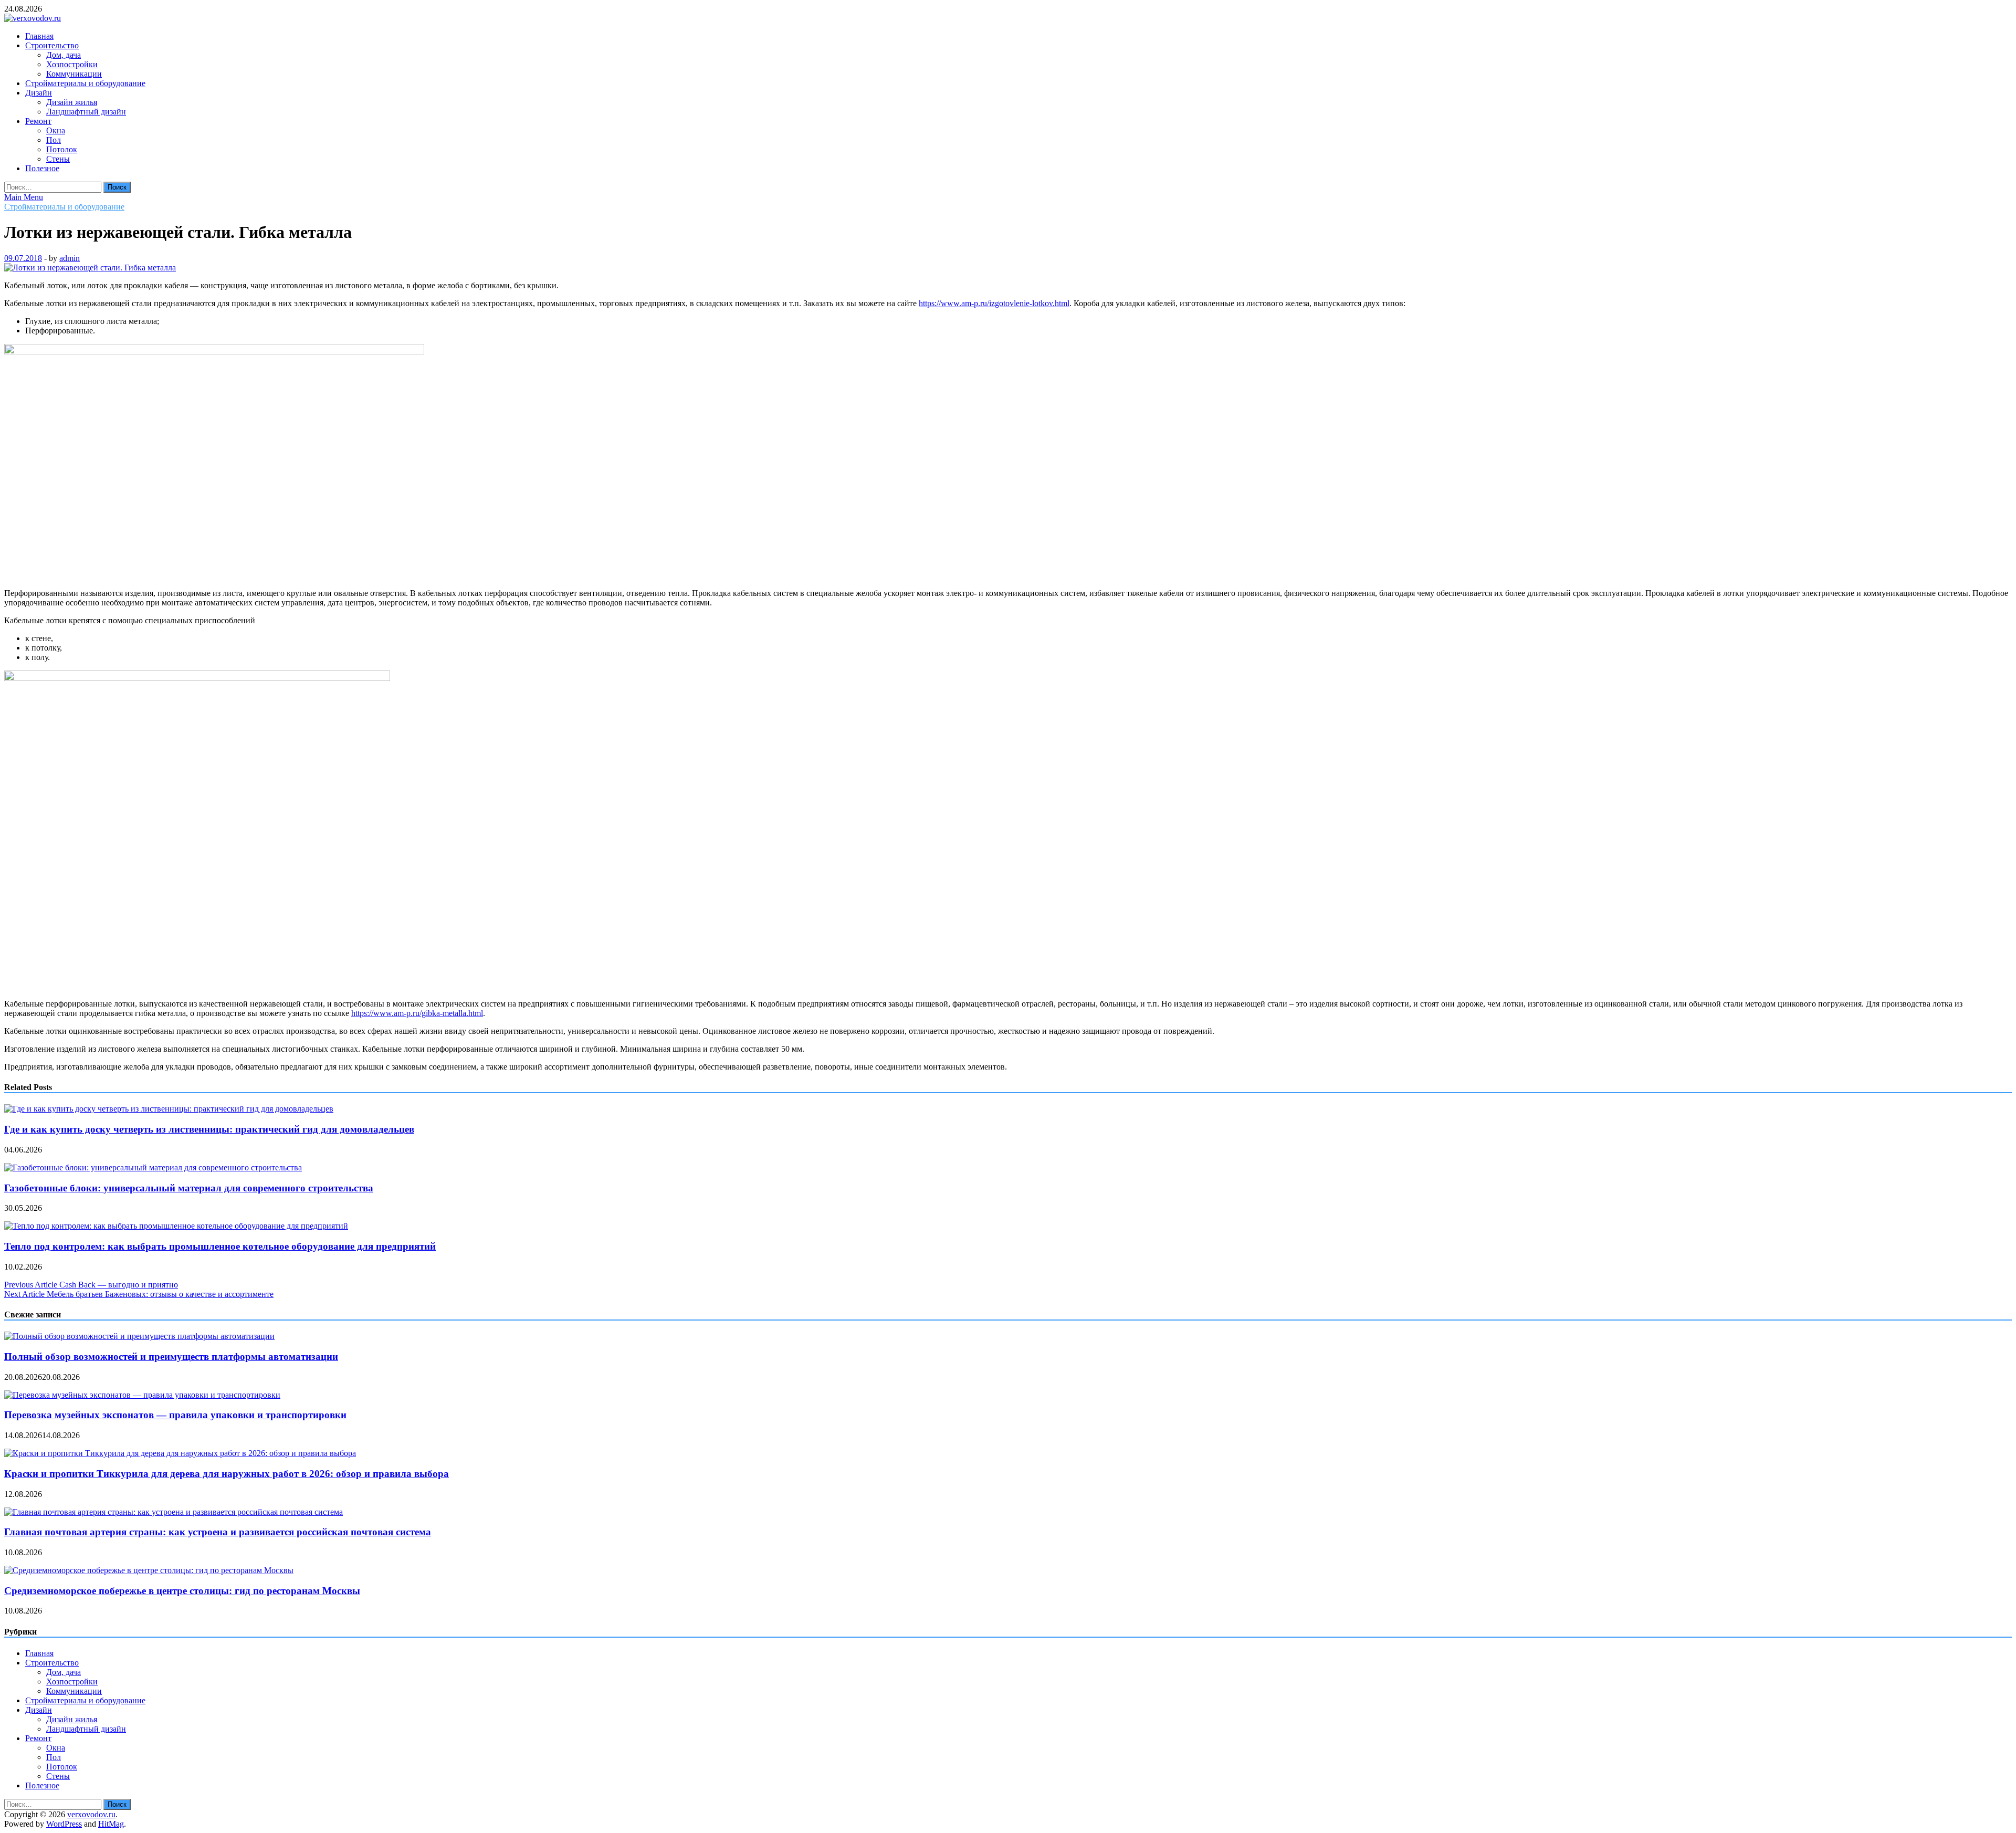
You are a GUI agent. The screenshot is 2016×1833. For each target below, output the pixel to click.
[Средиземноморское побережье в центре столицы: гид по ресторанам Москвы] (149, 1570)
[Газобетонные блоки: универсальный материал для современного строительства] (153, 1167)
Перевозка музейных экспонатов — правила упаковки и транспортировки (175, 1415)
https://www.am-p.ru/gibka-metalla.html (417, 1013)
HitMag (111, 1824)
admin (70, 258)
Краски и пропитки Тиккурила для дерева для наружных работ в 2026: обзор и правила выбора (227, 1474)
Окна (56, 130)
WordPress (64, 1824)
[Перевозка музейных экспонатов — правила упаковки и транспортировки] (142, 1395)
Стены (58, 159)
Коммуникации (74, 74)
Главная (39, 36)
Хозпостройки (72, 64)
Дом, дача (64, 55)
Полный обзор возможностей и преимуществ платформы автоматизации (171, 1357)
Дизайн (39, 93)
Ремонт (38, 121)
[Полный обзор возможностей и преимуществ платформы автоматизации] (139, 1336)
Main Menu (24, 197)
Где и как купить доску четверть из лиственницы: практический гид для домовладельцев (209, 1129)
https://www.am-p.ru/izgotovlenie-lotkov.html (994, 303)
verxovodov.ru (91, 1814)
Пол (54, 140)
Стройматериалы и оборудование (85, 83)
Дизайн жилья (72, 102)
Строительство (52, 45)
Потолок (62, 149)
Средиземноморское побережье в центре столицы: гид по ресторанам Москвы (182, 1591)
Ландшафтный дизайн (86, 112)
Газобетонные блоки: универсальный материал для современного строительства (189, 1188)
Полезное (42, 168)
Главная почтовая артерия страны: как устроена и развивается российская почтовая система (218, 1532)
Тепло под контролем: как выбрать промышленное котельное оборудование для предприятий (220, 1246)
